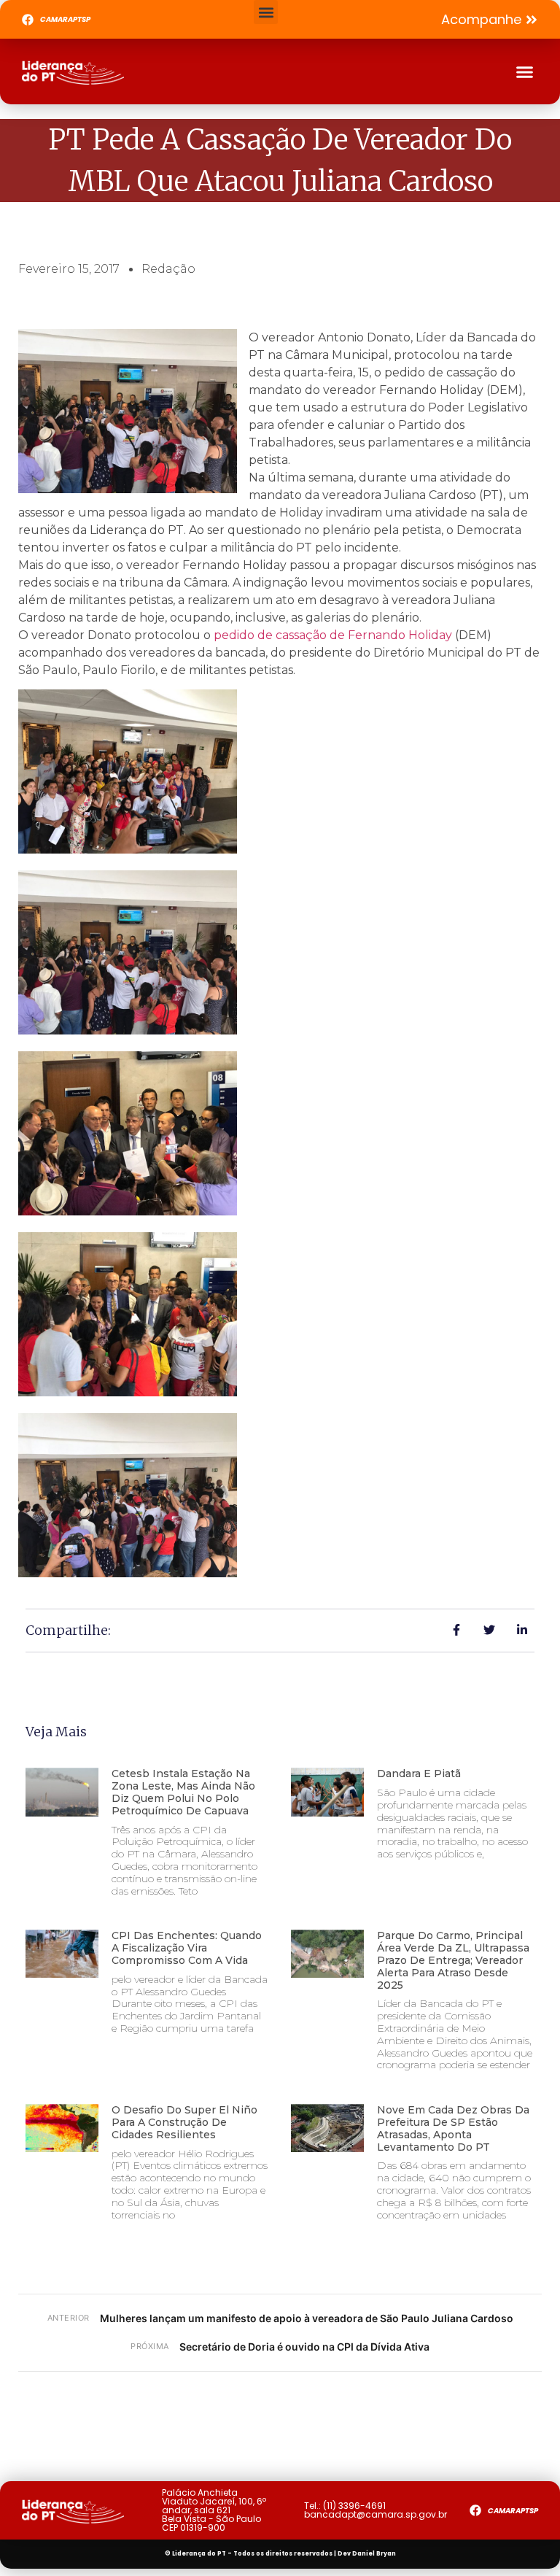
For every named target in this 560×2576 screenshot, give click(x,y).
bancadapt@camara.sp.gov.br (376, 2514)
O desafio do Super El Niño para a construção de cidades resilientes (184, 2122)
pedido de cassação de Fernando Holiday (333, 635)
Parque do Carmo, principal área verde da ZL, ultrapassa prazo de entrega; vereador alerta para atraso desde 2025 (453, 1960)
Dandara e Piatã (419, 1774)
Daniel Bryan (374, 2554)
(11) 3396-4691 (354, 2506)
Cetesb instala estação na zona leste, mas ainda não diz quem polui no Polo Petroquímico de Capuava (183, 1792)
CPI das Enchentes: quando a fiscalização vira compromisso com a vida (187, 1948)
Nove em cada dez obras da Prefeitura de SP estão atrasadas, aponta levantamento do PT (453, 2128)
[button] (266, 12)
